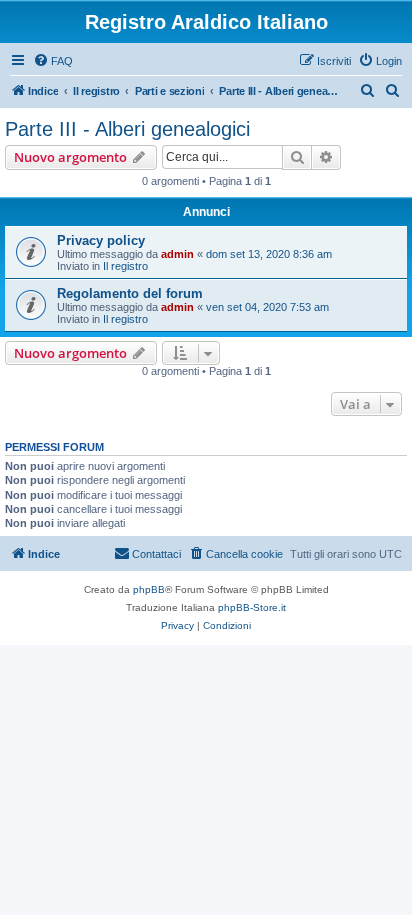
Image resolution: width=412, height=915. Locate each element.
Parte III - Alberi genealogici (127, 129)
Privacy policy (101, 240)
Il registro (125, 266)
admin (177, 254)
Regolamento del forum (130, 293)
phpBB (149, 589)
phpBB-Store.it (252, 607)
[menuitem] (53, 61)
